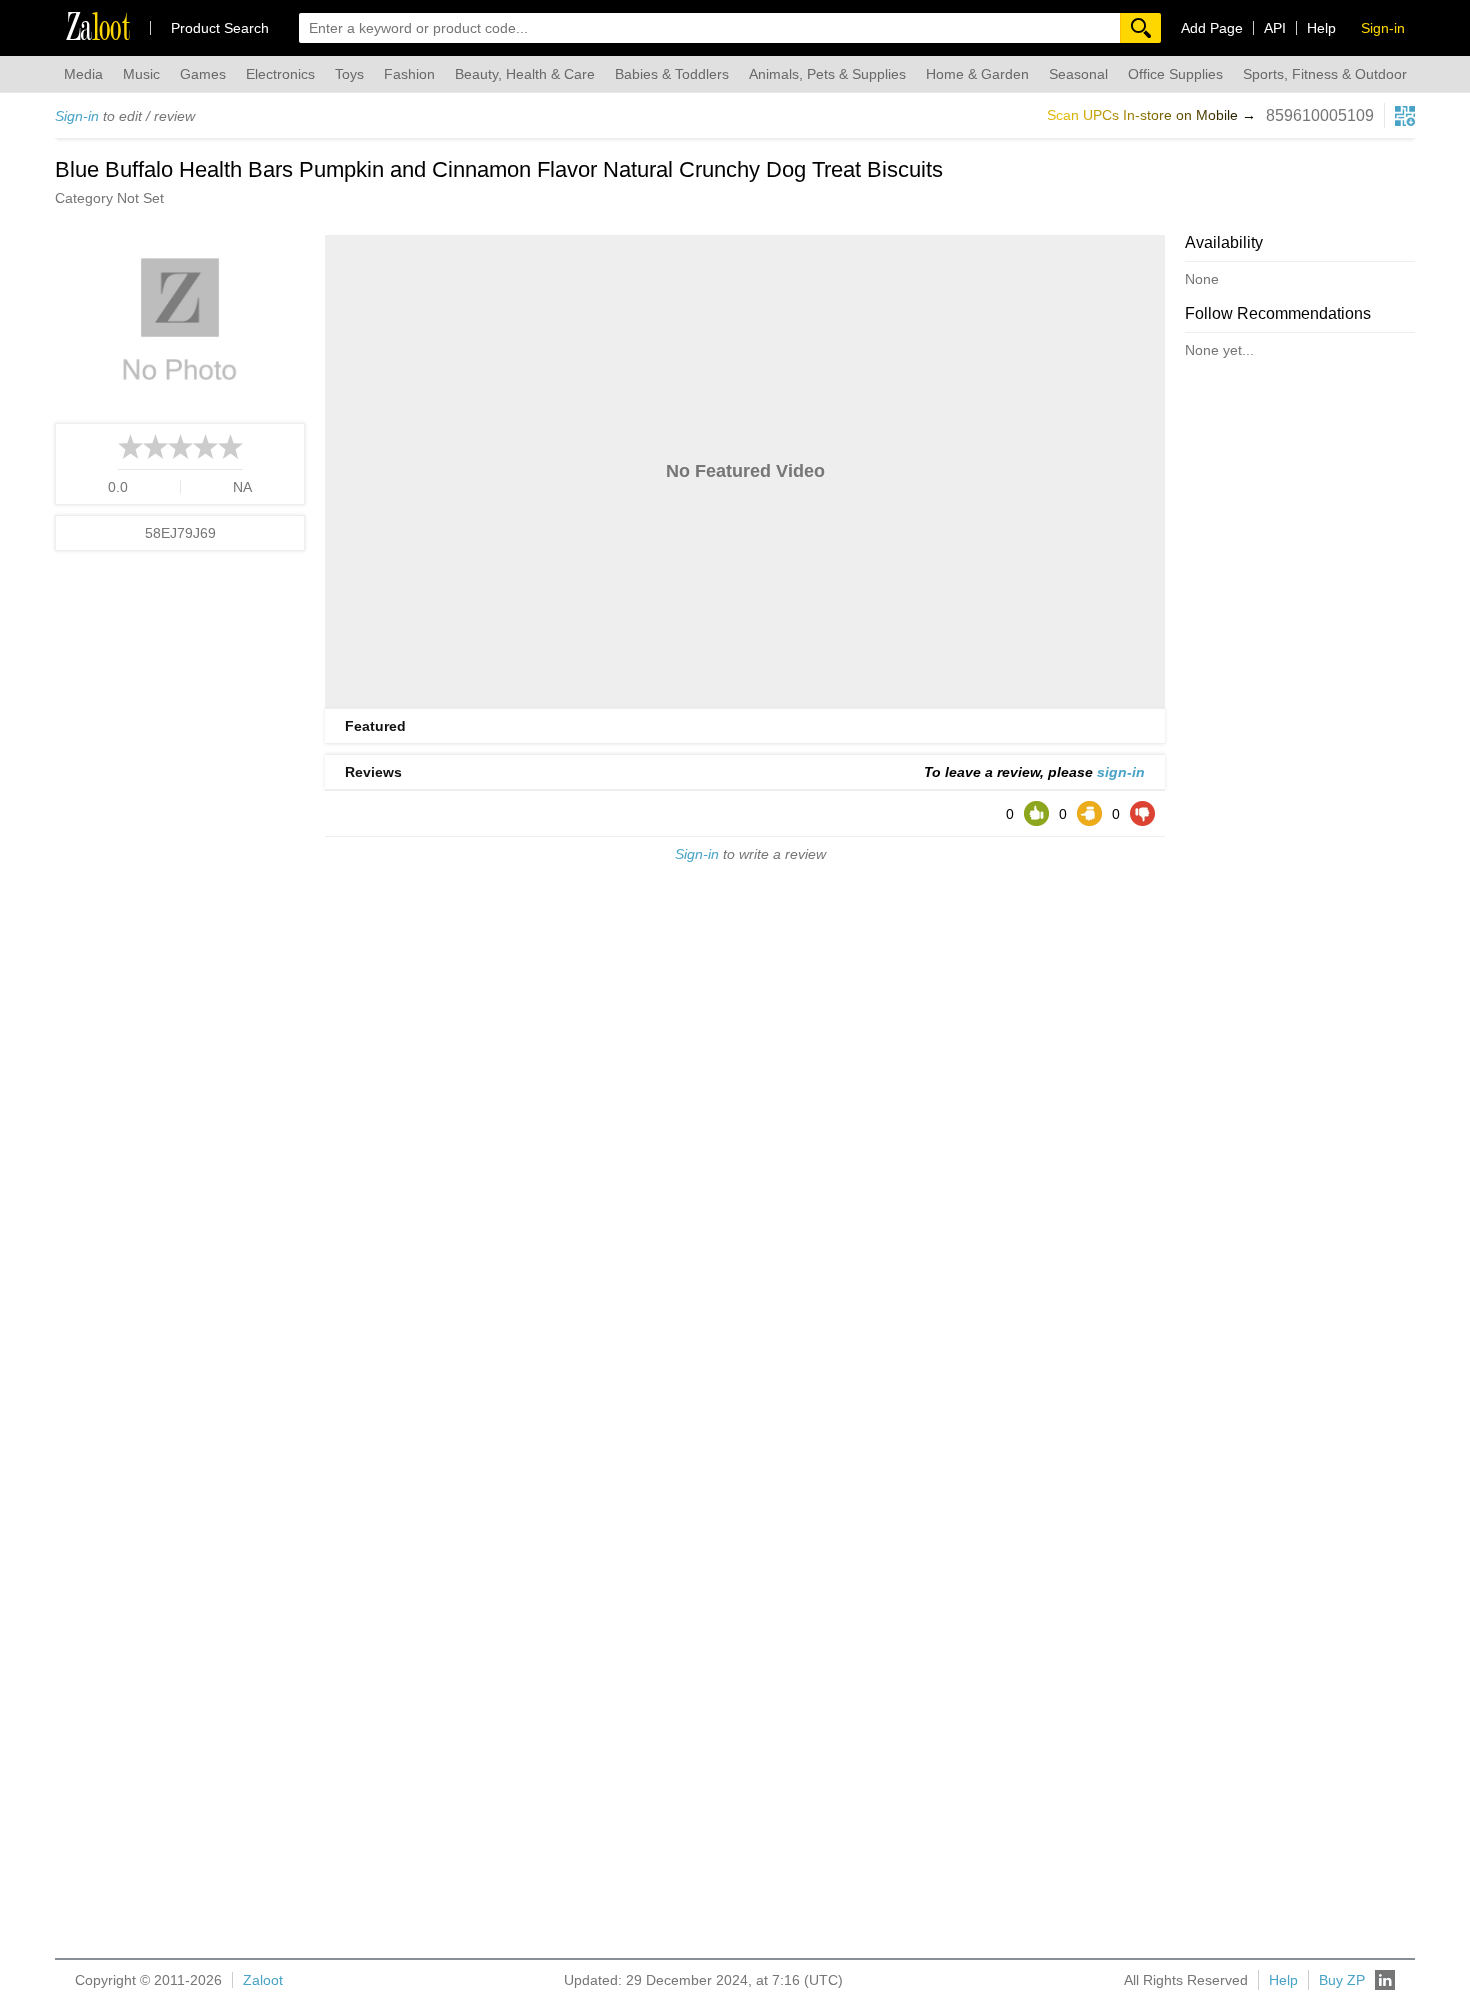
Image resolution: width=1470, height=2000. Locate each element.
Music (141, 74)
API (1275, 28)
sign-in (1121, 772)
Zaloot (263, 1980)
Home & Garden (977, 74)
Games (203, 74)
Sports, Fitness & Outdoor (1325, 74)
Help (1321, 28)
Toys (349, 74)
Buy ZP (1342, 1980)
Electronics (280, 74)
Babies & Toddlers (672, 74)
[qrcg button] (1405, 116)
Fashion (409, 74)
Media (83, 74)
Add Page (1212, 28)
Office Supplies (1175, 74)
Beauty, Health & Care (525, 74)
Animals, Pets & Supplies (827, 74)
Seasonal (1078, 74)
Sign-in (77, 116)
